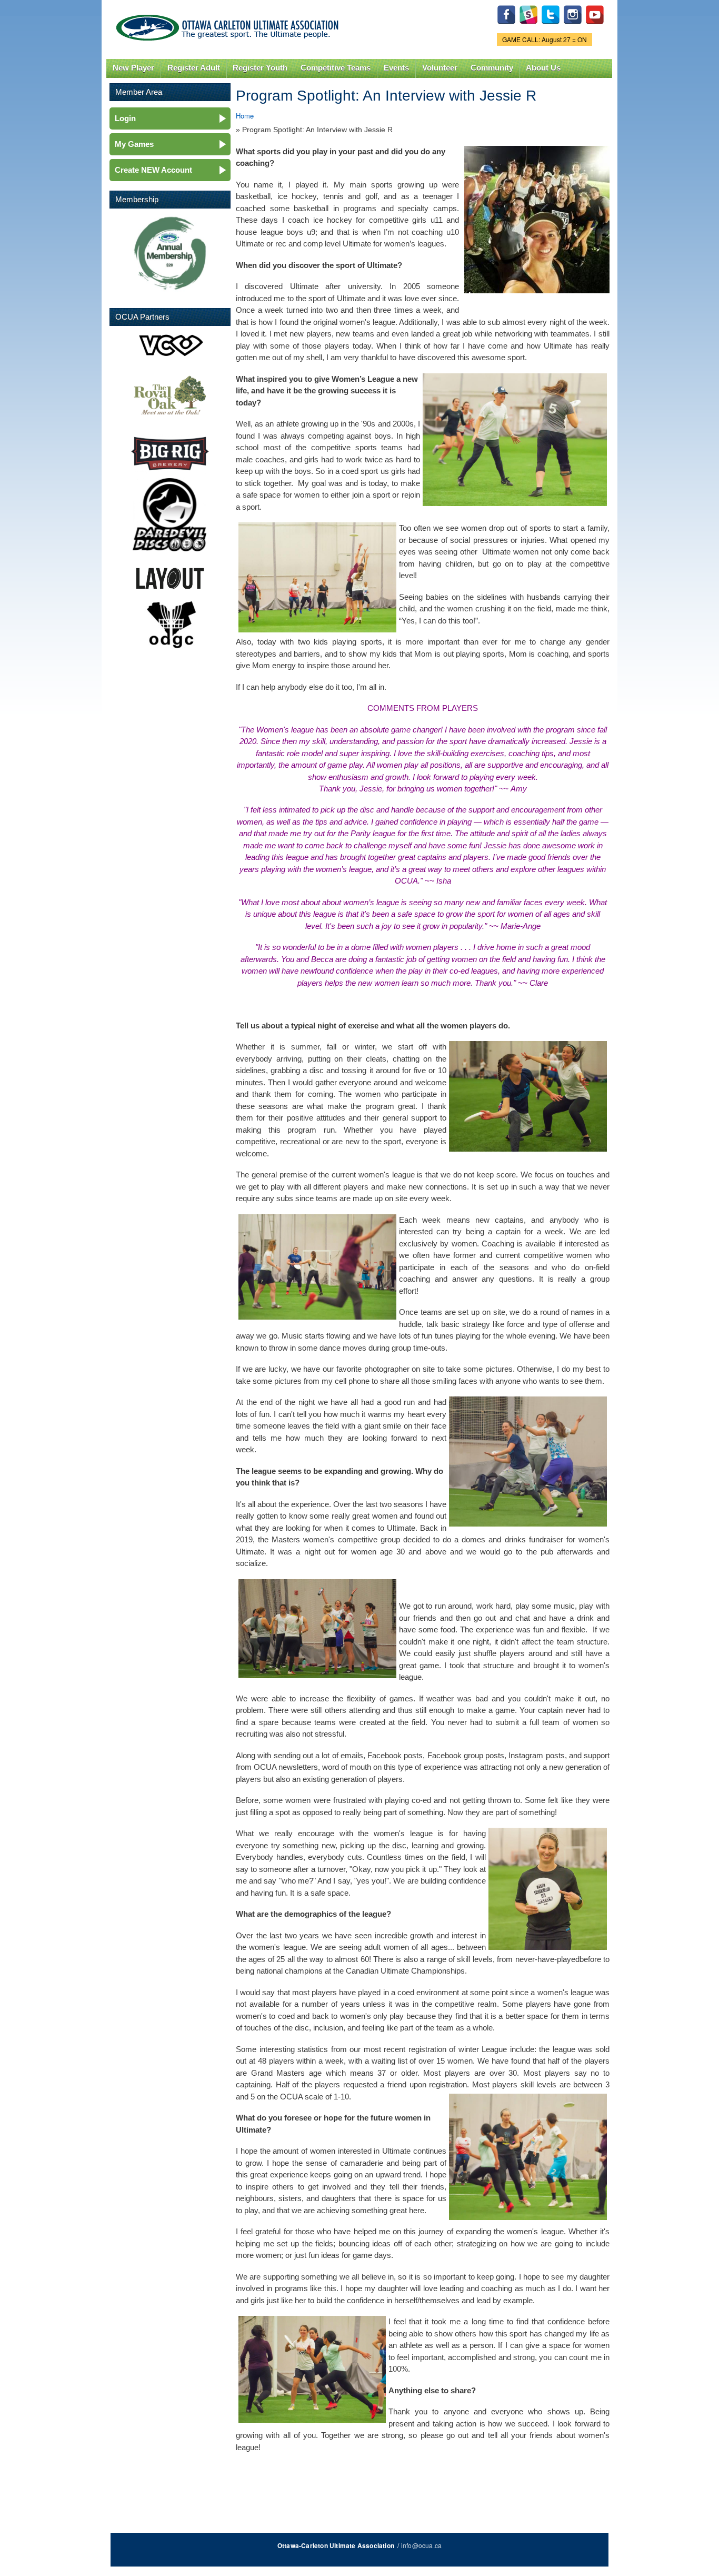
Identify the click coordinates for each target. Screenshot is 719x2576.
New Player (133, 68)
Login (125, 118)
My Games (134, 144)
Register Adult (194, 68)
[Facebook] (506, 27)
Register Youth (260, 68)
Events (396, 68)
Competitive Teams (336, 68)
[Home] (229, 25)
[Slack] (528, 27)
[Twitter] (551, 27)
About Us (543, 68)
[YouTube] (595, 27)
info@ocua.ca (421, 2545)
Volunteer (440, 68)
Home (245, 116)
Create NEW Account (153, 170)
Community (492, 68)
